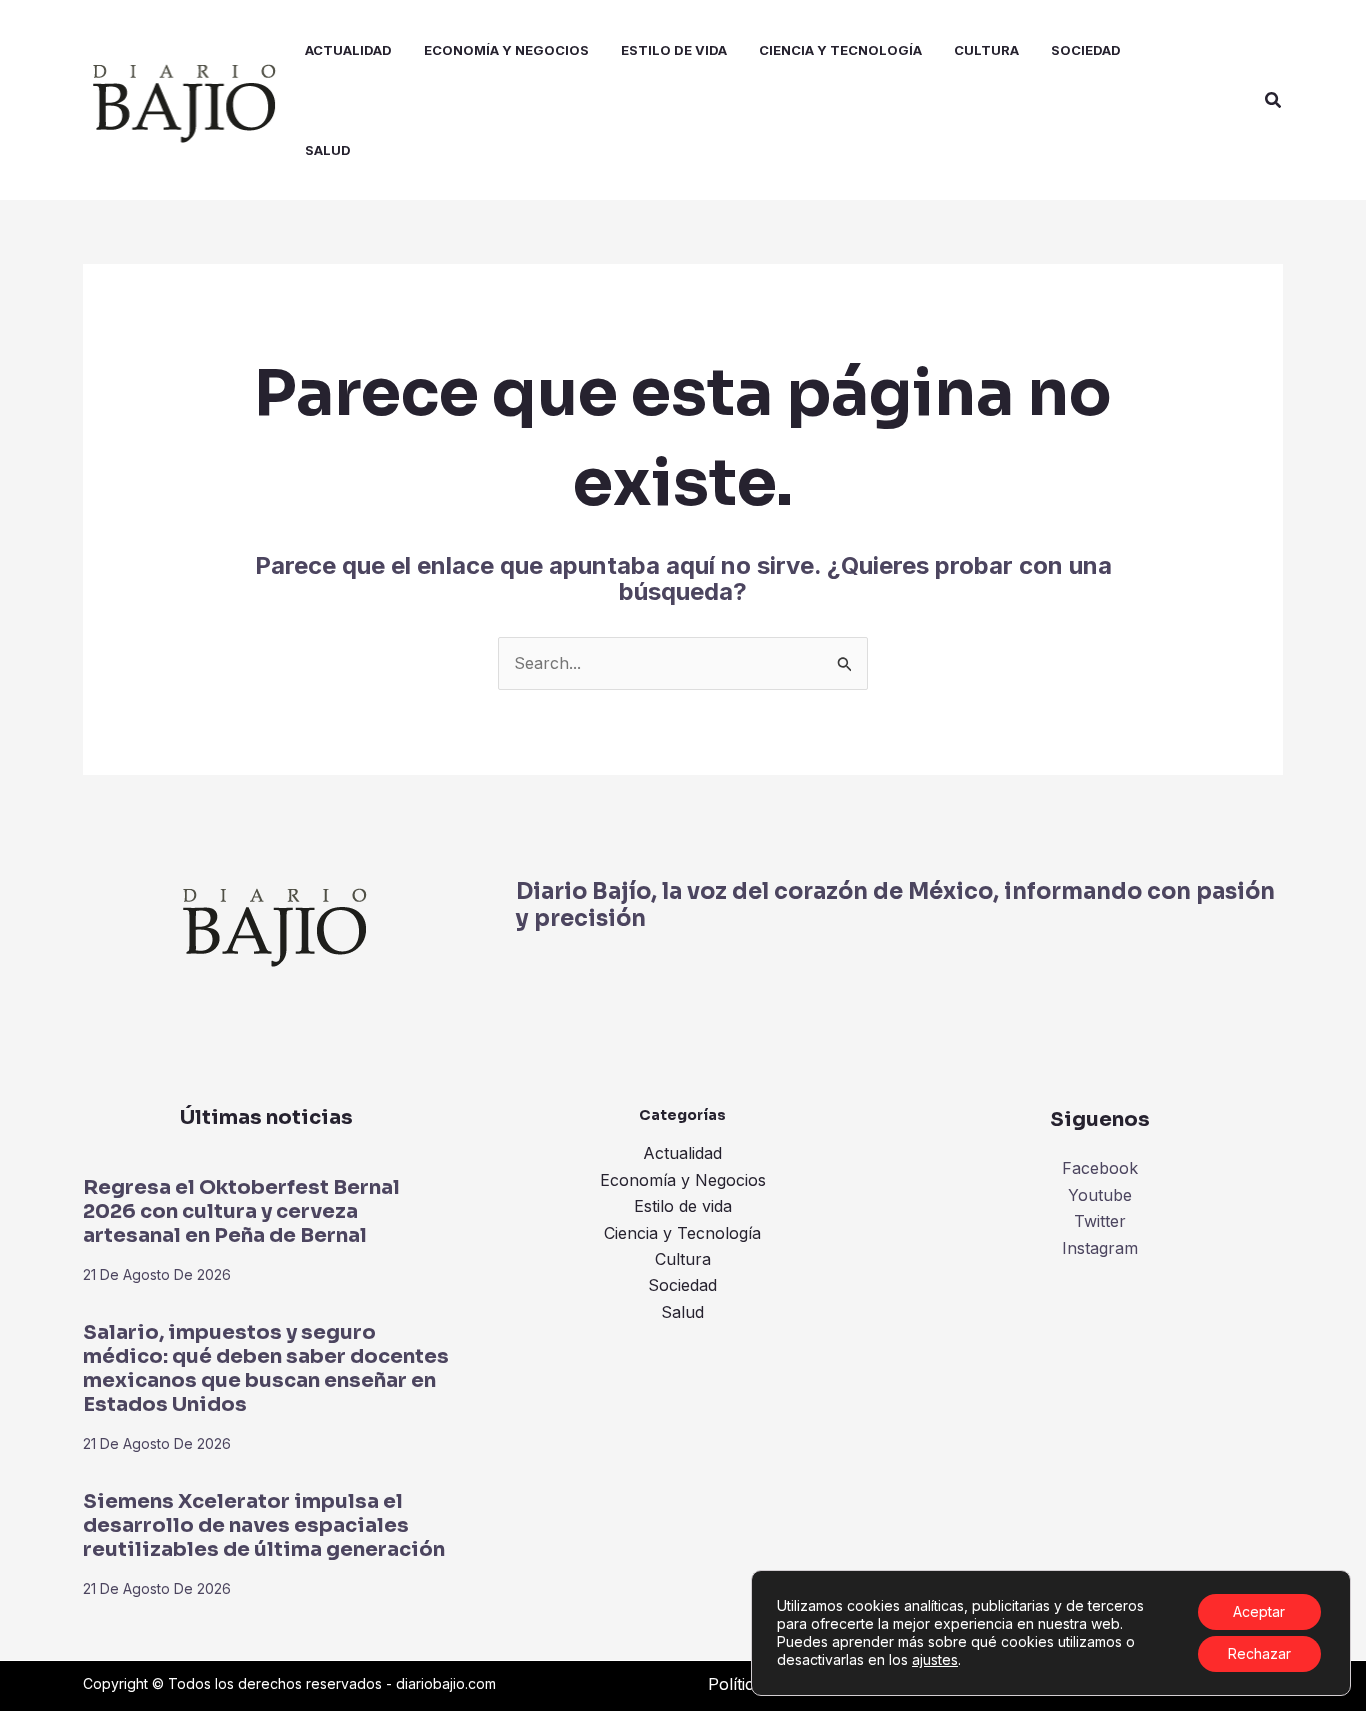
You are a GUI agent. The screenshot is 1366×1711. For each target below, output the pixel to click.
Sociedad (682, 1285)
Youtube (1100, 1195)
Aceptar (1259, 1611)
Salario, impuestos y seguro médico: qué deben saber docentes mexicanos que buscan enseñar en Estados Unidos (266, 1368)
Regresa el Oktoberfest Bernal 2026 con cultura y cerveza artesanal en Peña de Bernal (241, 1211)
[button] (1274, 100)
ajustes (935, 1659)
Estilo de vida (683, 1206)
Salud (682, 1312)
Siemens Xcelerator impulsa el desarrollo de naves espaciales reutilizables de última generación (264, 1525)
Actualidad (682, 1153)
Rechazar (1259, 1653)
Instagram (1100, 1248)
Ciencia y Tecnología (682, 1233)
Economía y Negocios (683, 1180)
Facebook (1100, 1168)
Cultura (683, 1259)
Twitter (1100, 1221)
